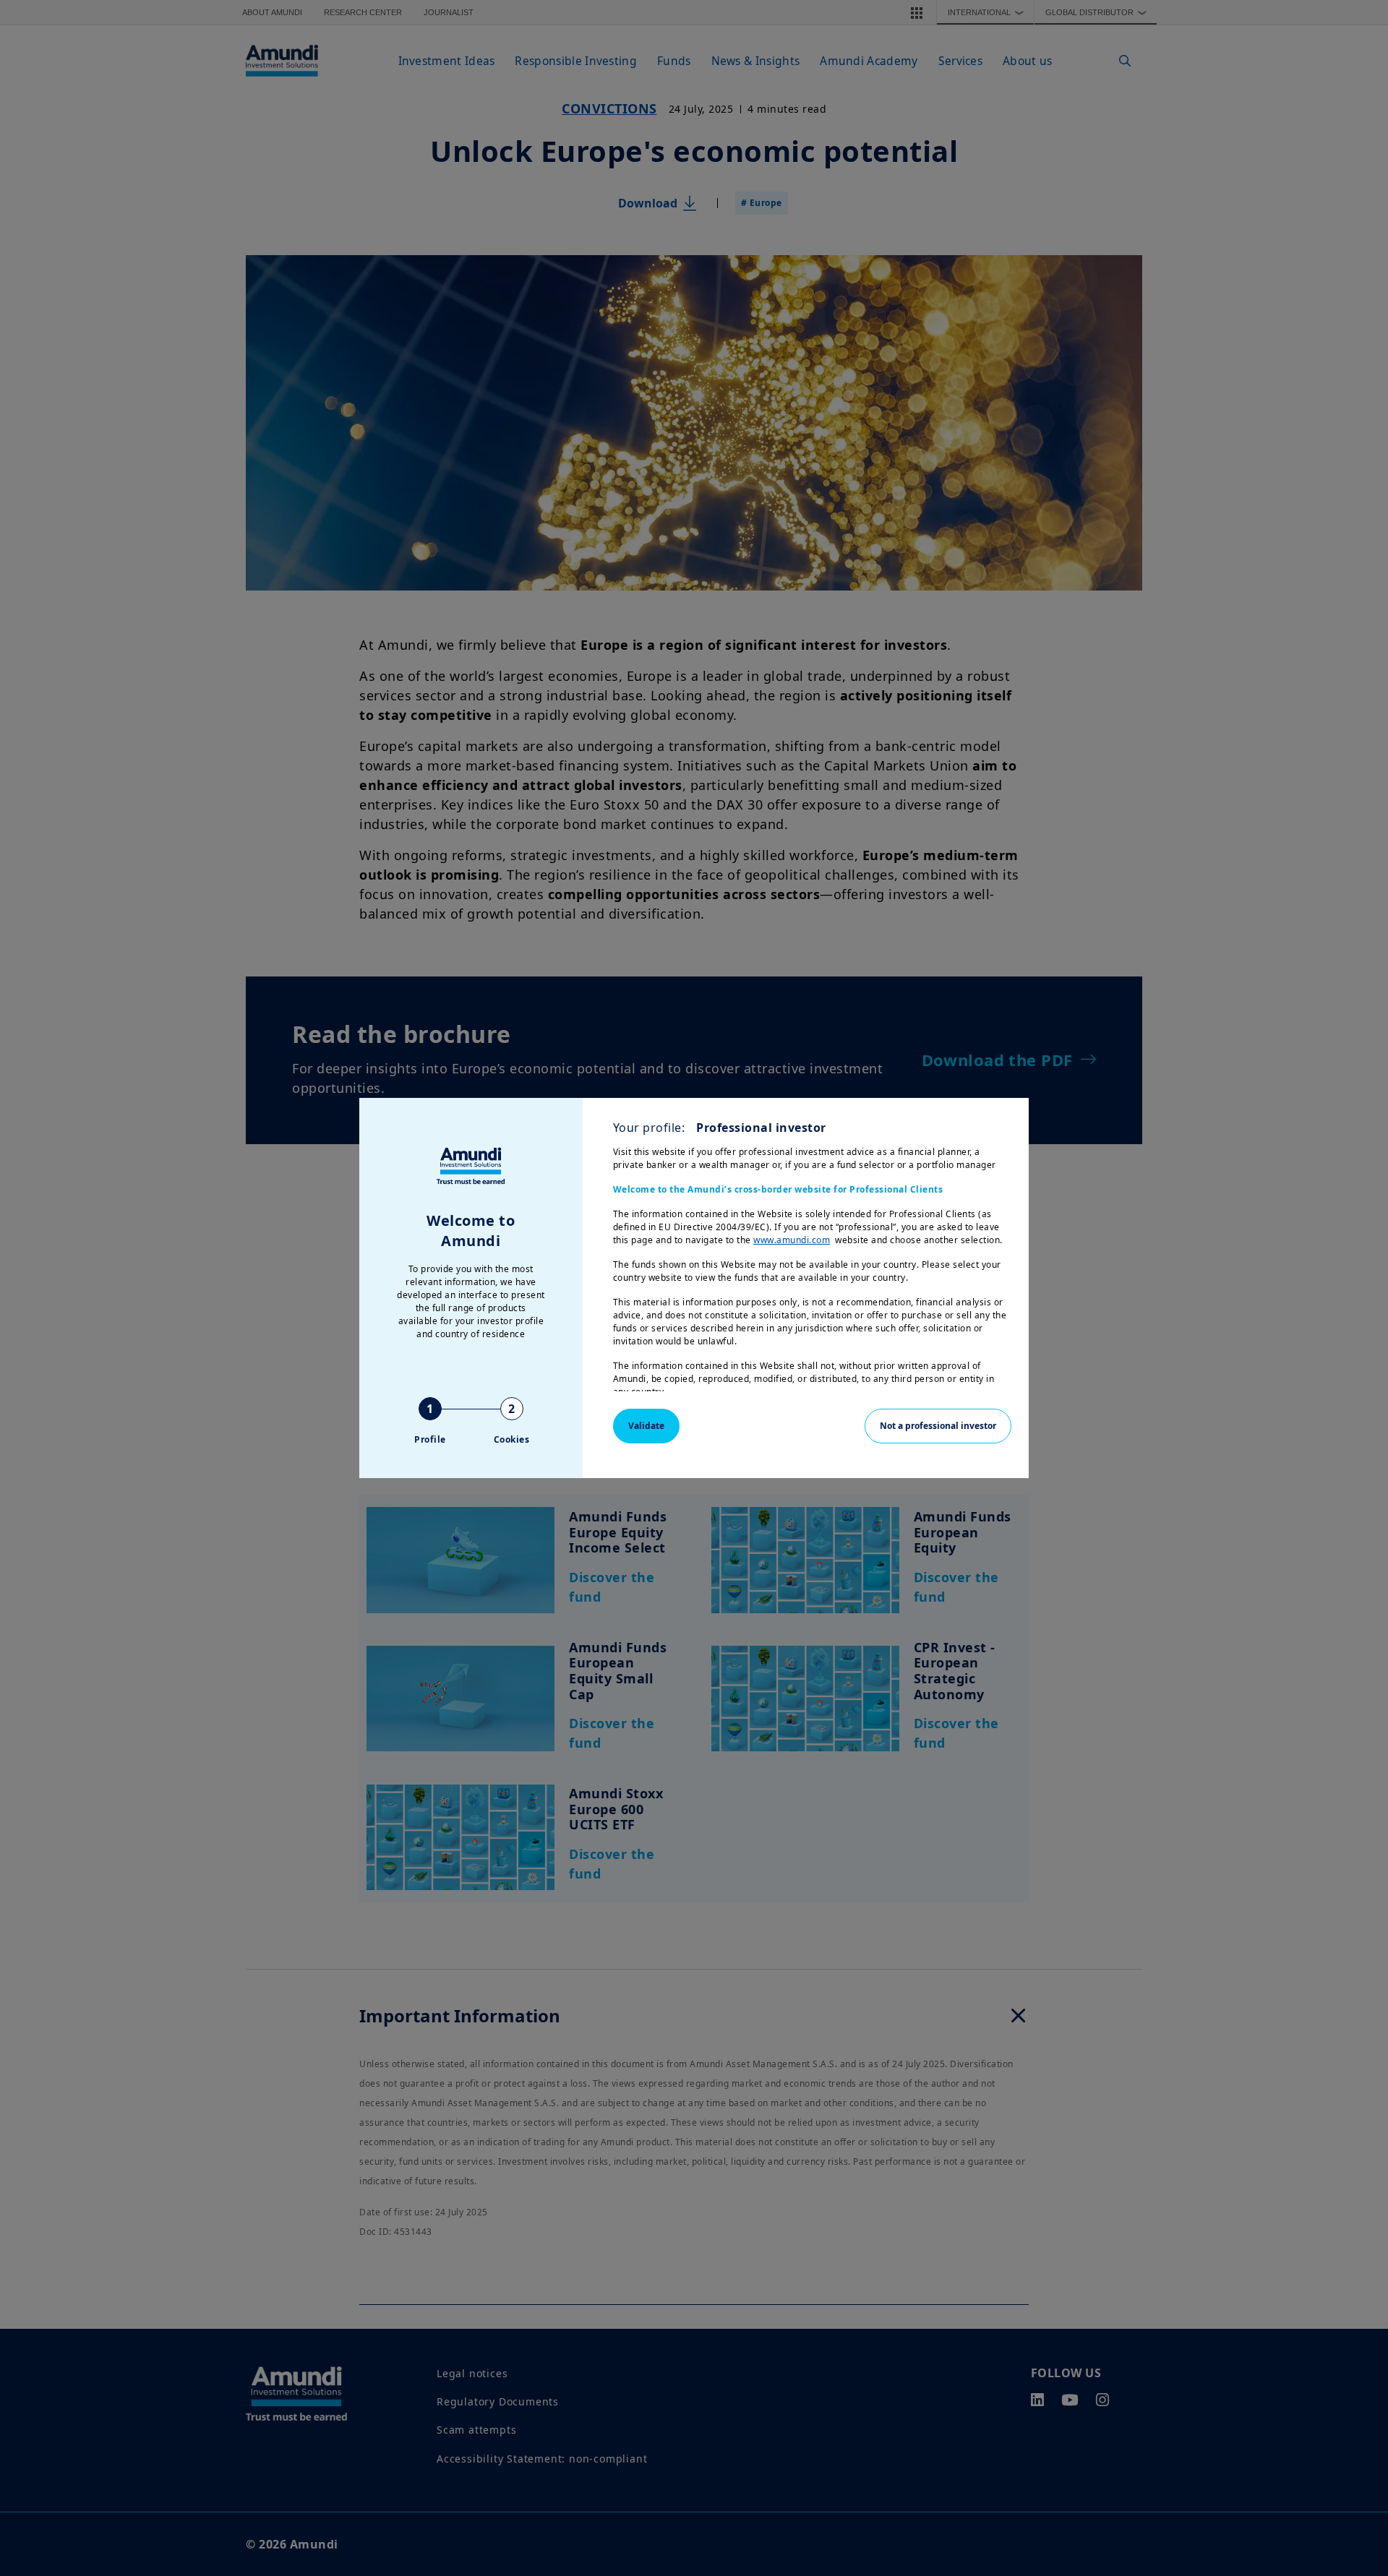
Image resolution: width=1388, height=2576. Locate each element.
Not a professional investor (938, 1426)
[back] (1348, 1360)
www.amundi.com (792, 1240)
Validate (646, 1426)
